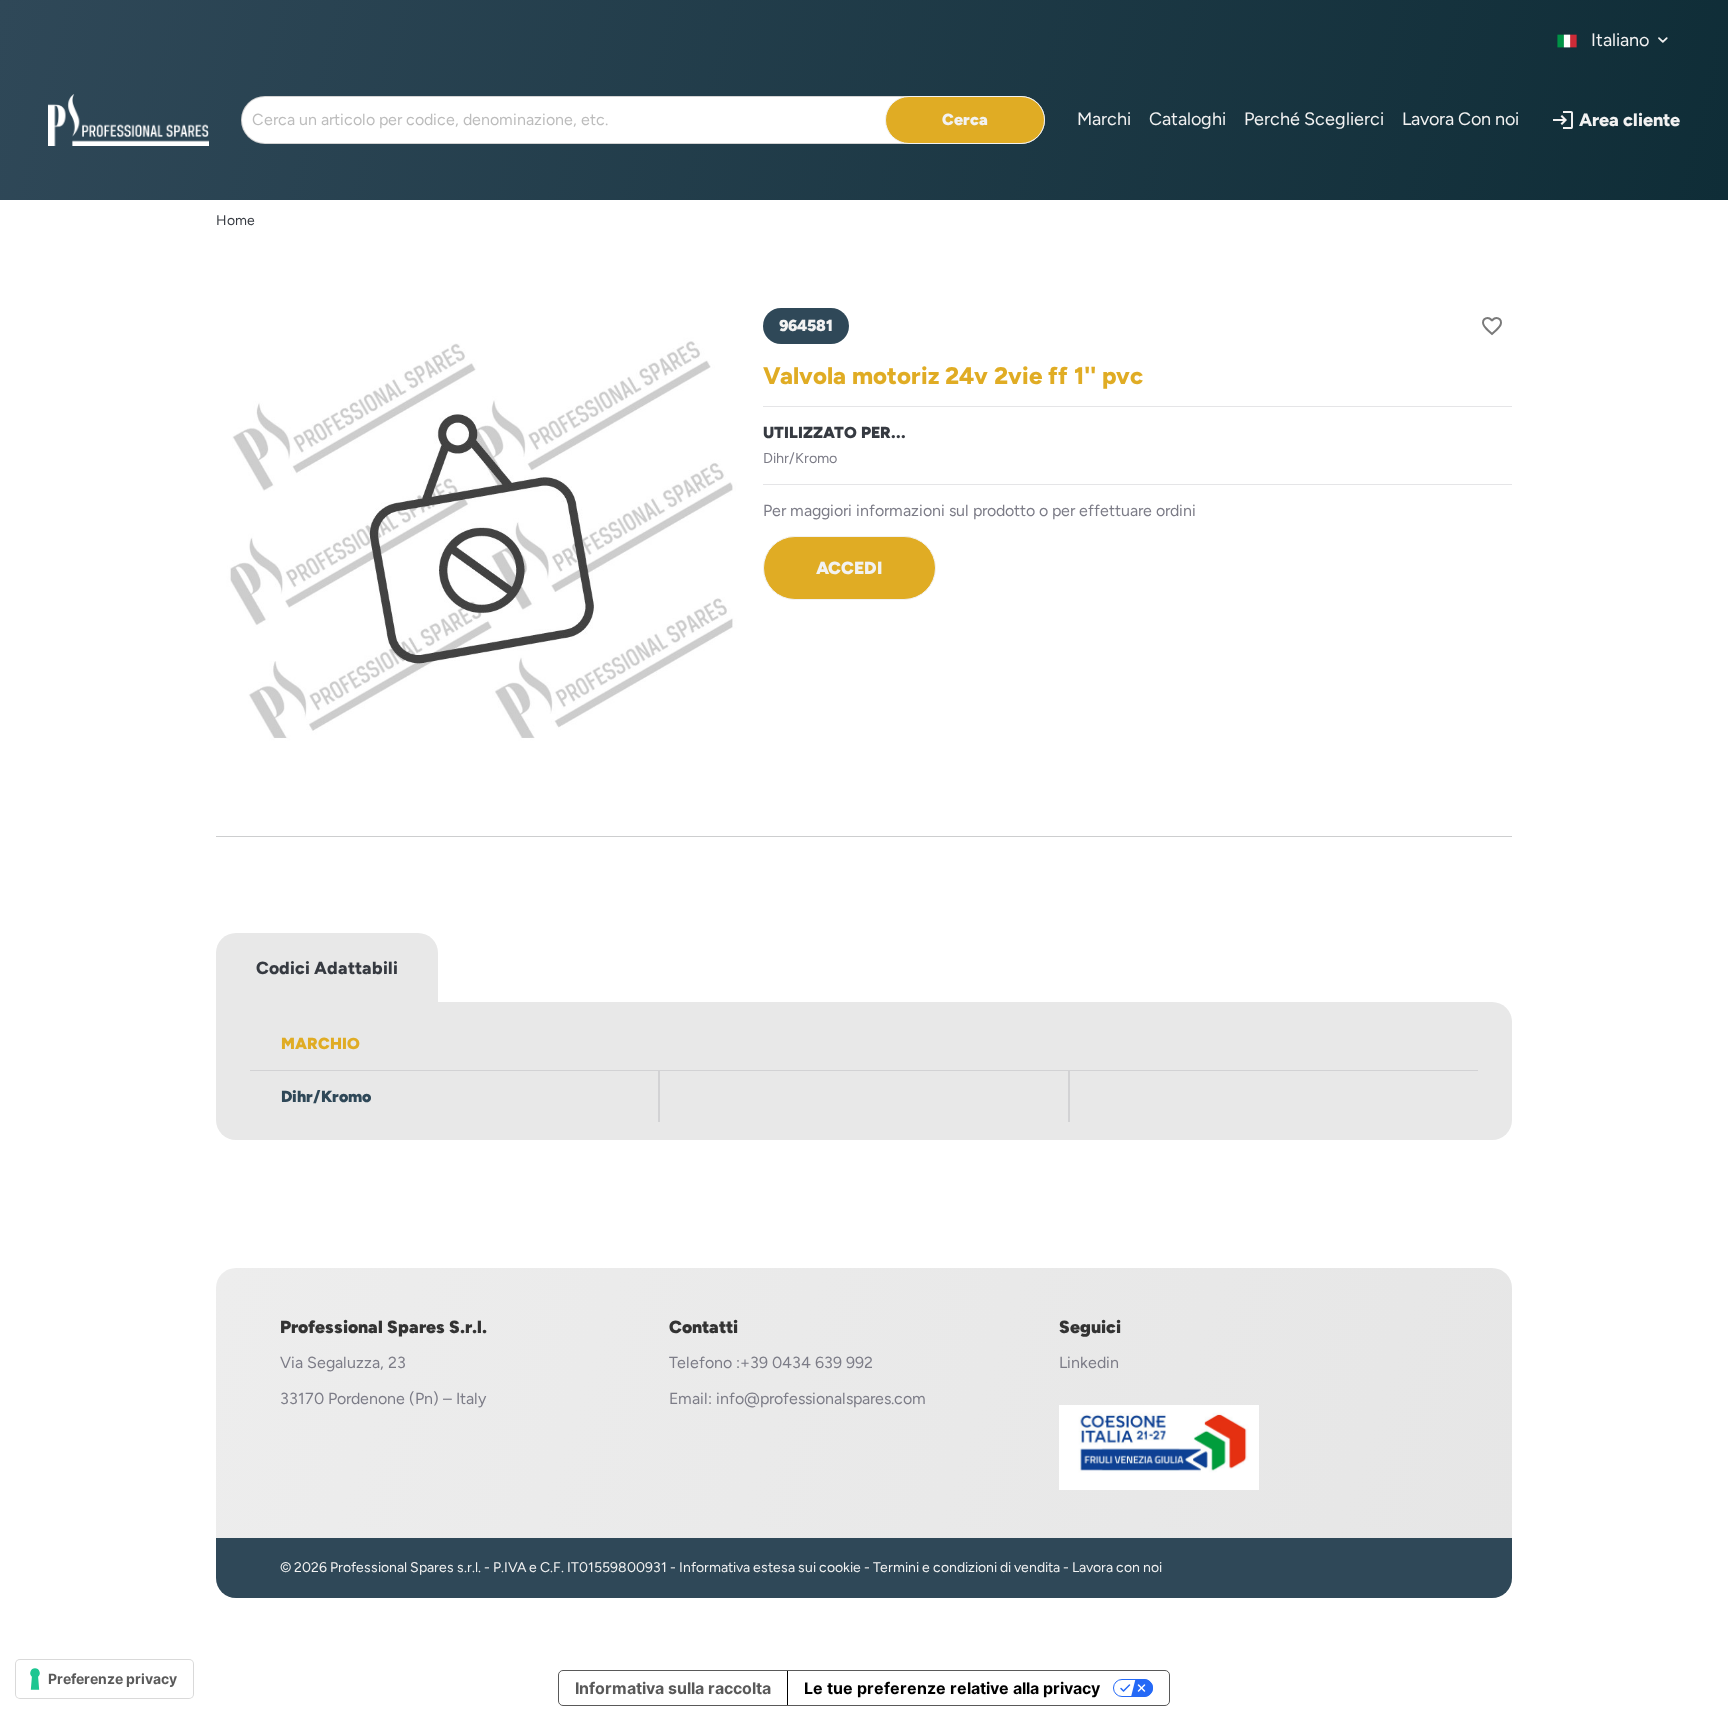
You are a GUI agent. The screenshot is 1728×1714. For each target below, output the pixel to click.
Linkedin (1089, 1362)
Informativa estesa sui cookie (770, 1567)
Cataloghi (1187, 119)
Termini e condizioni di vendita (966, 1567)
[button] (1615, 120)
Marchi (1104, 119)
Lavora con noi (1117, 1567)
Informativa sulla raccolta (673, 1688)
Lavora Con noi (1460, 119)
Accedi (849, 567)
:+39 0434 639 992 (804, 1362)
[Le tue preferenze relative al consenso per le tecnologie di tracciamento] (104, 1679)
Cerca (965, 119)
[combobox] (1613, 40)
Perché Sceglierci (1314, 119)
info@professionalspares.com (821, 1398)
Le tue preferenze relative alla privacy (952, 1688)
